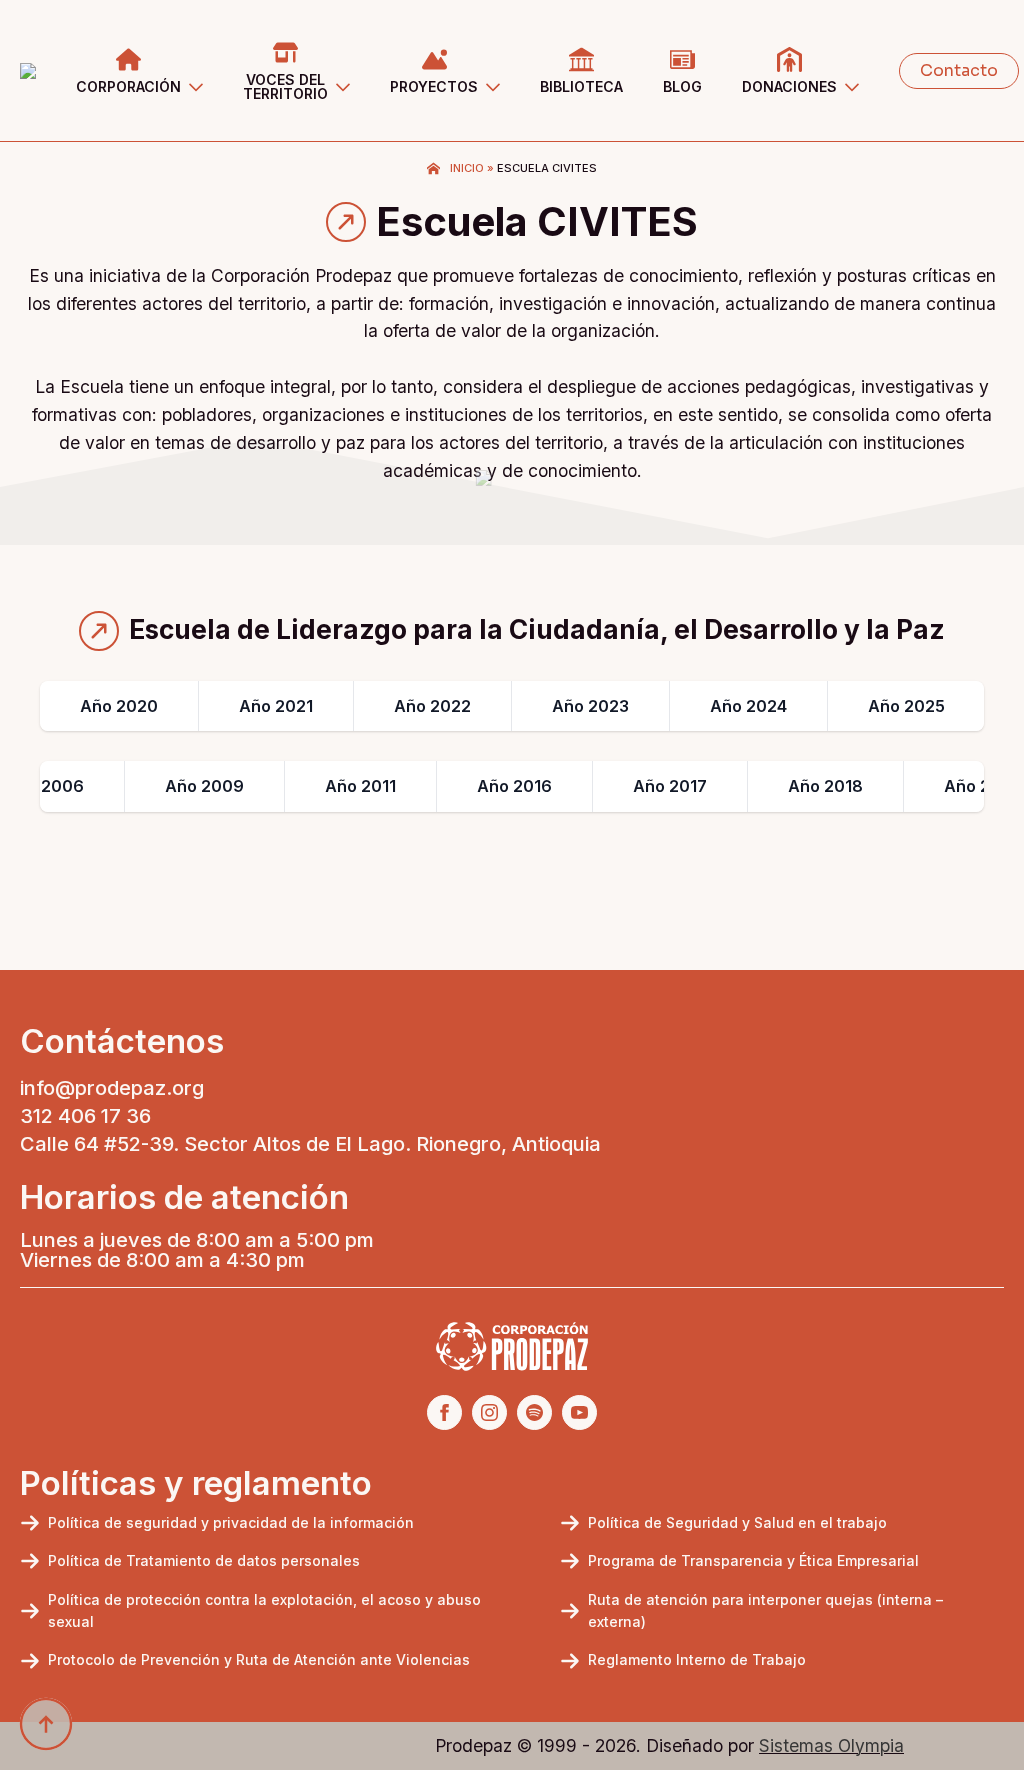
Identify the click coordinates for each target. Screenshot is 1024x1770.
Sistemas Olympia (831, 1745)
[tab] (119, 706)
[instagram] (489, 1412)
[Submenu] (202, 70)
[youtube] (579, 1412)
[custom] (534, 1412)
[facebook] (444, 1412)
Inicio (467, 168)
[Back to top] (46, 1724)
